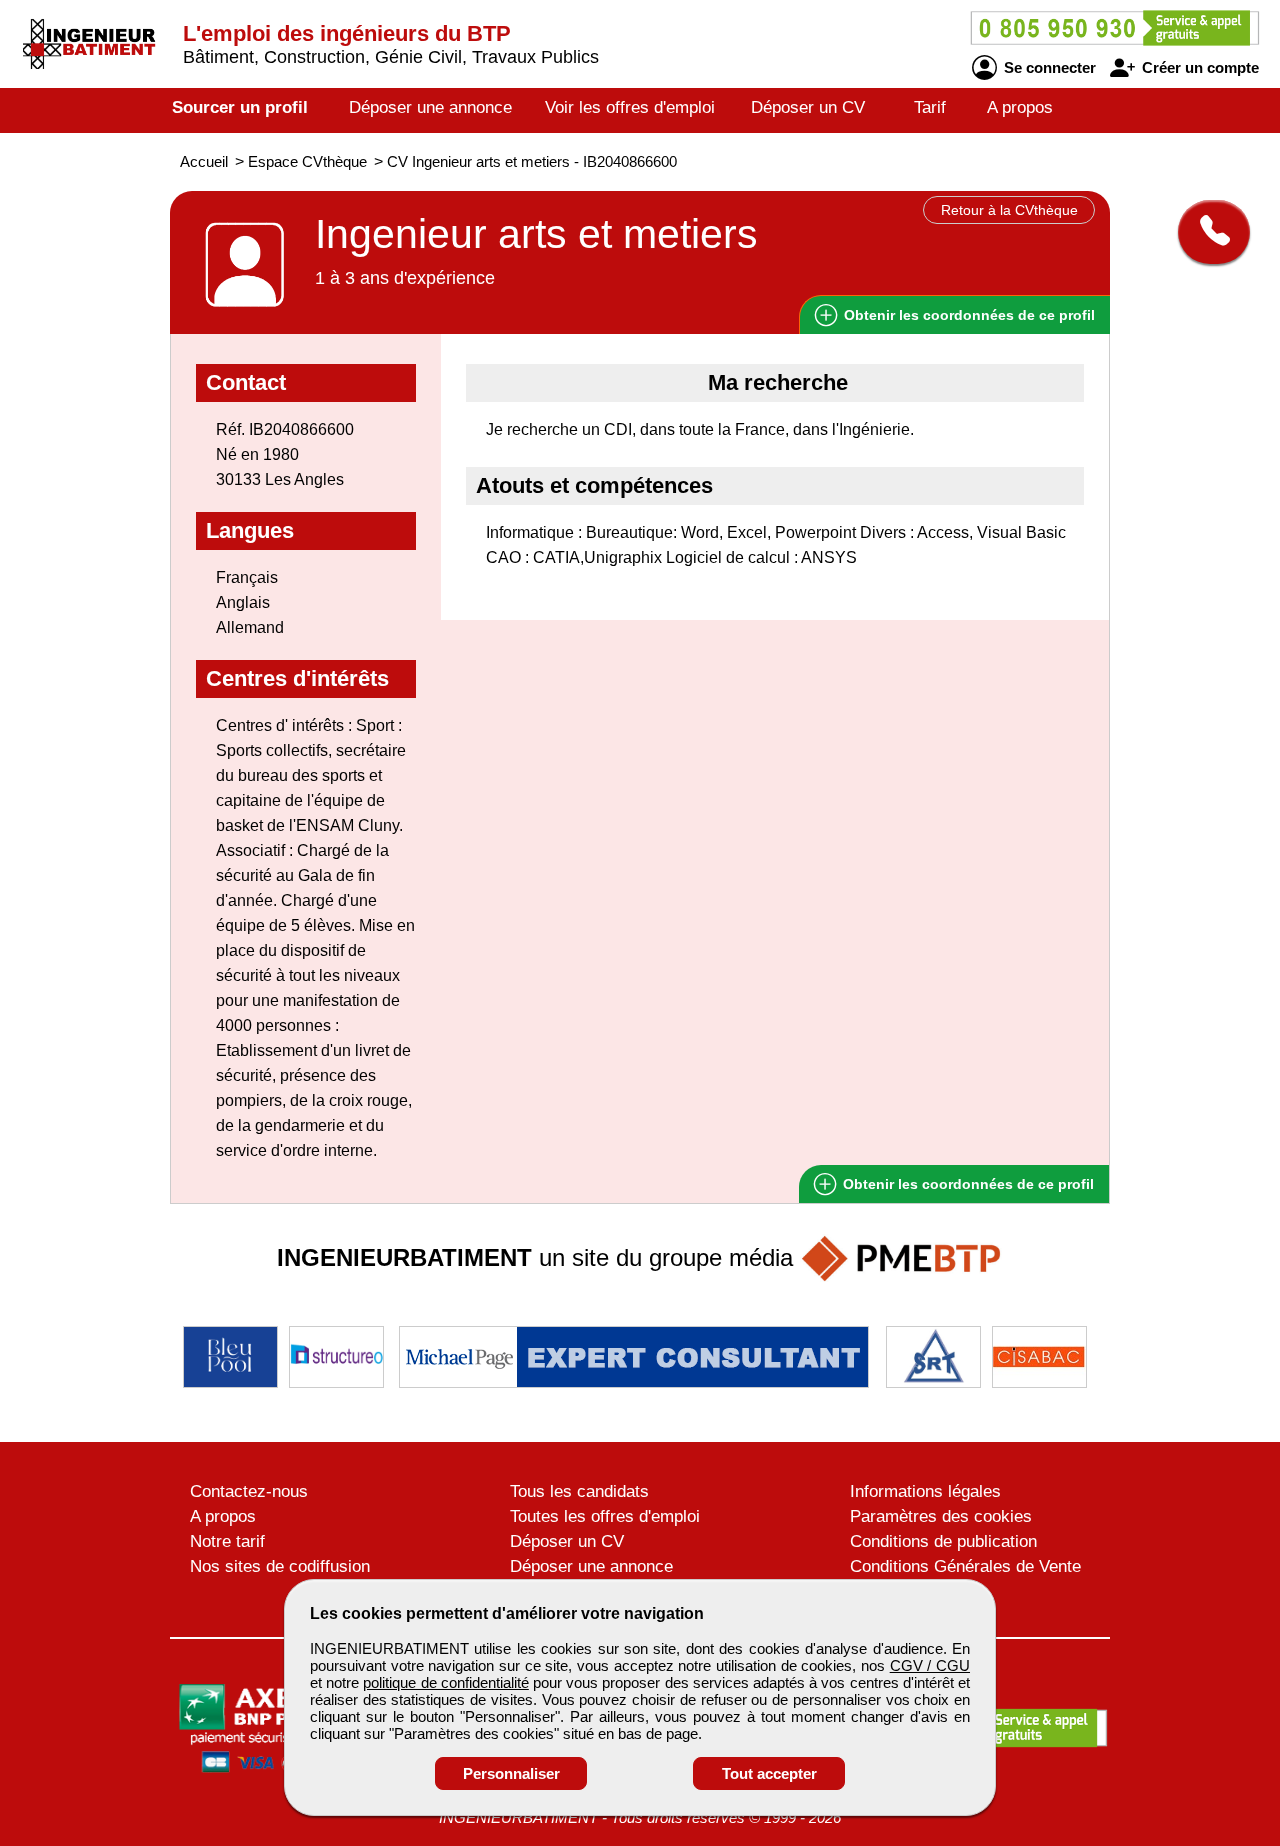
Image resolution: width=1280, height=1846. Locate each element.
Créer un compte (1198, 67)
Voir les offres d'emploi (630, 107)
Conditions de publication (943, 1541)
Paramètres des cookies (941, 1516)
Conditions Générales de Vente (965, 1566)
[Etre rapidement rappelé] (1206, 232)
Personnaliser (511, 1773)
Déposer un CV (808, 107)
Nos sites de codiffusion (280, 1566)
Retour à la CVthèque (1009, 210)
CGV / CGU (930, 1665)
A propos (1020, 107)
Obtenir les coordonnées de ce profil (966, 1184)
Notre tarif (227, 1541)
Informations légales (925, 1491)
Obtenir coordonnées (967, 315)
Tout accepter (769, 1773)
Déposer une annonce (430, 107)
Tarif (930, 107)
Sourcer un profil (240, 107)
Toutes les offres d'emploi (605, 1516)
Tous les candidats (579, 1491)
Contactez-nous (249, 1491)
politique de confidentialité (445, 1682)
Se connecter (1048, 67)
